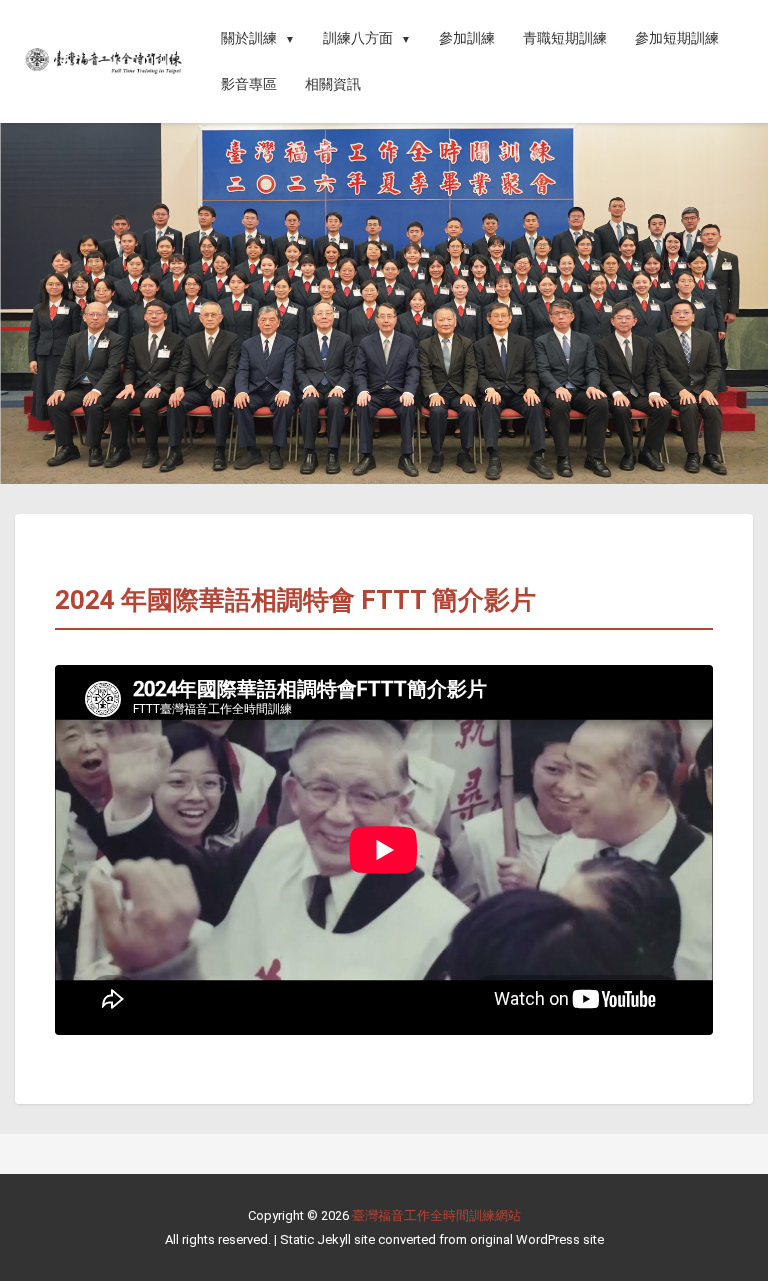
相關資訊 (333, 84)
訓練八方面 (358, 38)
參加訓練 (467, 38)
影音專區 (249, 84)
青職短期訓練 (565, 38)
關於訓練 (249, 38)
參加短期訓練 (677, 38)
